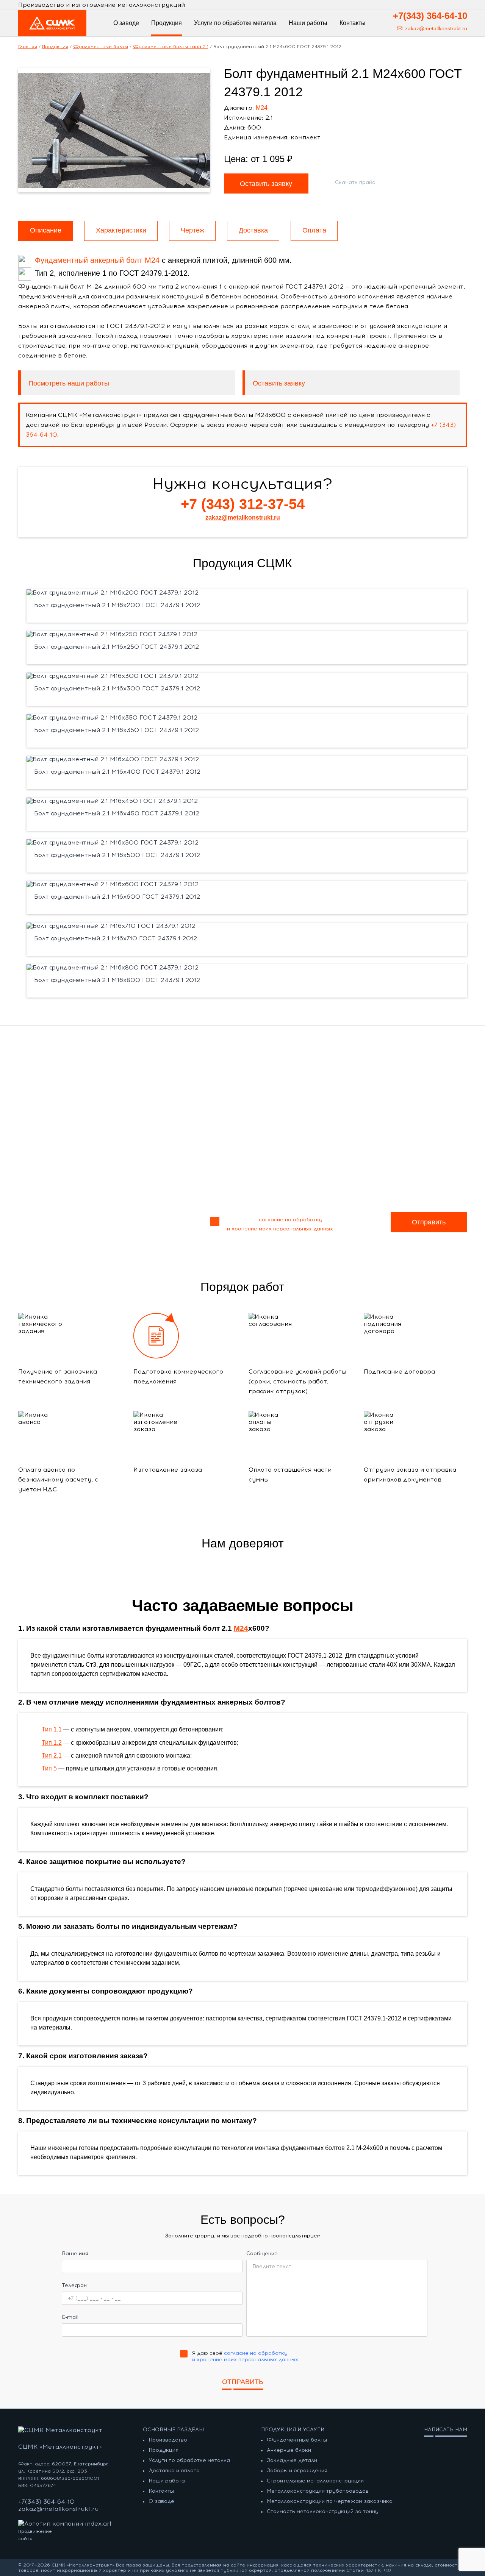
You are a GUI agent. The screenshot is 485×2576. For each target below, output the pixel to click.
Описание (46, 230)
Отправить (429, 1222)
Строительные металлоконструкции (315, 2481)
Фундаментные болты (297, 2440)
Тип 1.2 (52, 1743)
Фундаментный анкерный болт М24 (97, 260)
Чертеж (192, 230)
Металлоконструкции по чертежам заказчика (330, 2501)
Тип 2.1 (52, 1756)
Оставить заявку (279, 383)
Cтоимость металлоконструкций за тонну (323, 2511)
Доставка (253, 230)
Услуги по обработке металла (189, 2460)
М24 (262, 108)
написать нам (446, 2430)
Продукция (163, 2450)
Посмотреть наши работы (69, 383)
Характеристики (121, 230)
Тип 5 (49, 1768)
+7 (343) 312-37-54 (243, 504)
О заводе (161, 2501)
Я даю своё (280, 1224)
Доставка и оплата (174, 2471)
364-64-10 (430, 16)
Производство (168, 2440)
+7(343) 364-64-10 (46, 2502)
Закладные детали (292, 2460)
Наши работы (167, 2481)
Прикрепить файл (80, 1183)
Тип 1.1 (52, 1729)
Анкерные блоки (289, 2450)
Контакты (353, 23)
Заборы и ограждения (297, 2471)
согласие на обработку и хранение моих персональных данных (245, 2356)
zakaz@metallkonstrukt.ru (436, 28)
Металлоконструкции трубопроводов (318, 2491)
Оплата (314, 230)
